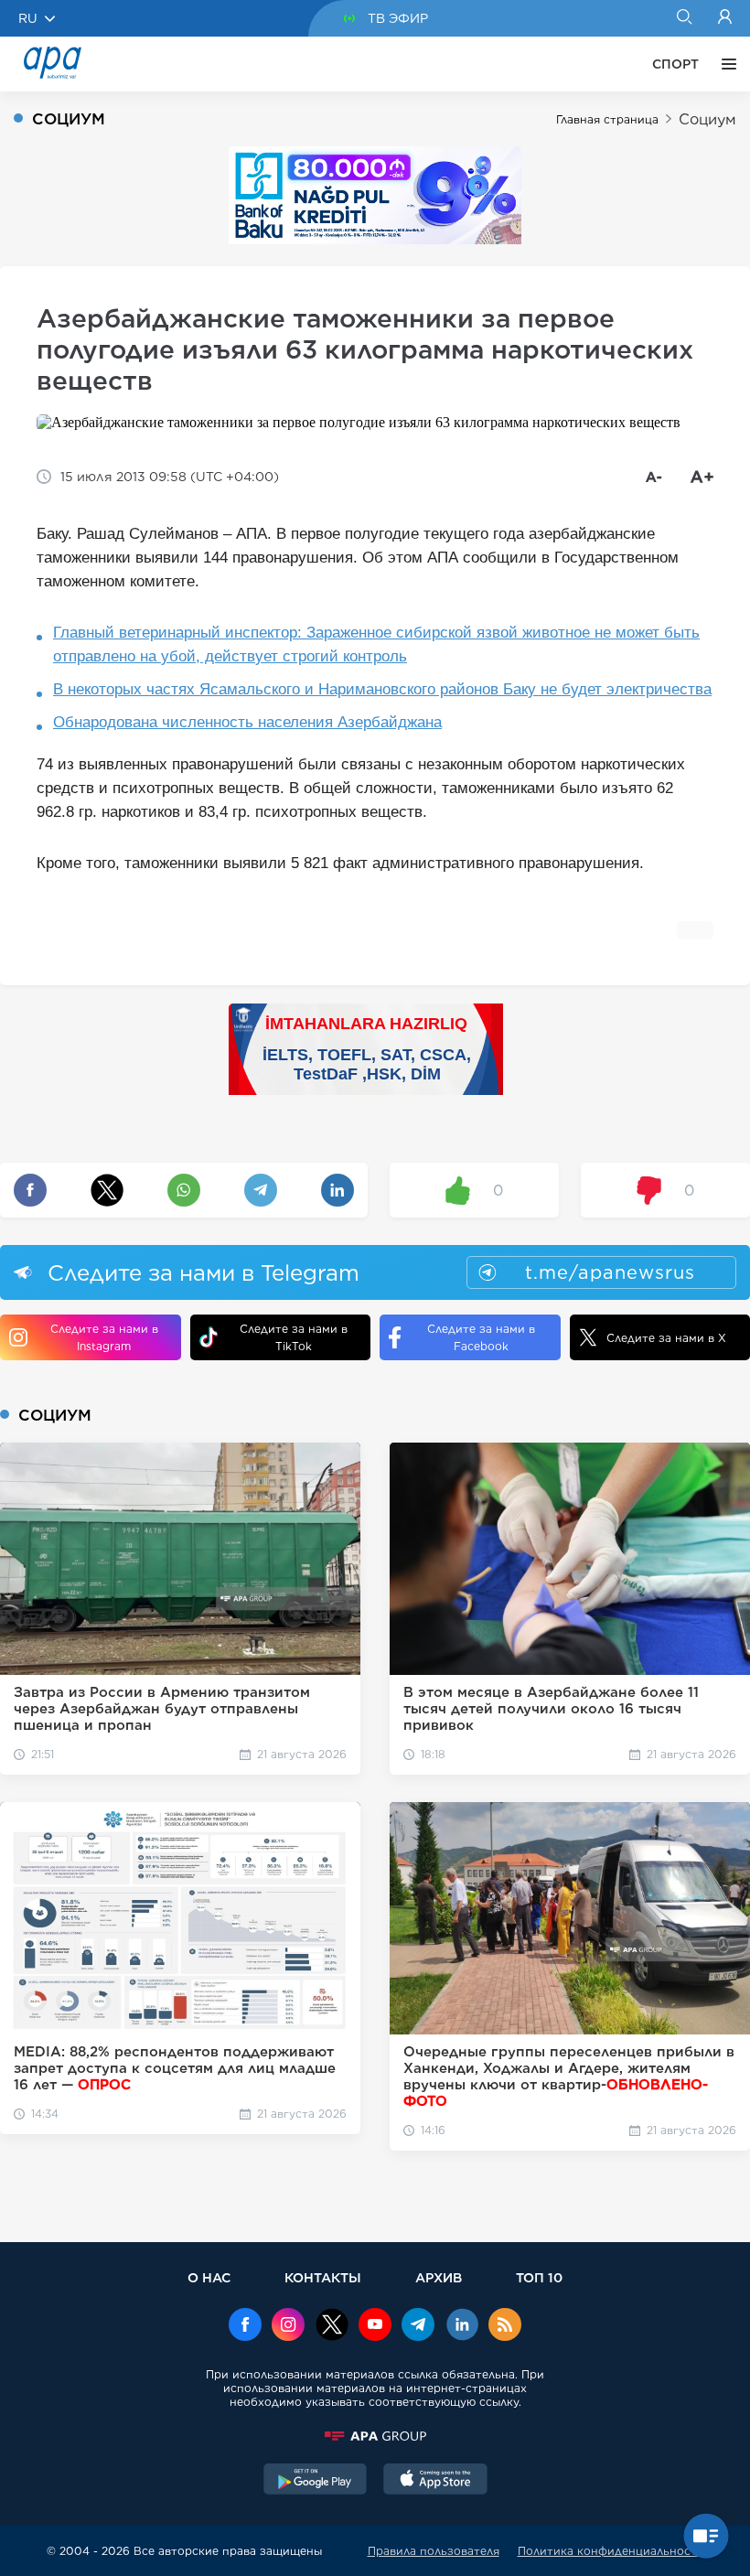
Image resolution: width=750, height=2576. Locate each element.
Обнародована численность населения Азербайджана (247, 722)
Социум (707, 119)
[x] (332, 2326)
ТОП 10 (539, 2277)
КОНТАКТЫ (323, 2277)
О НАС (209, 2277)
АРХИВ (439, 2277)
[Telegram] (418, 2326)
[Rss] (505, 2326)
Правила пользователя (434, 2551)
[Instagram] (288, 2326)
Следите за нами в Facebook (481, 1337)
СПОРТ (675, 64)
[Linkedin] (462, 2326)
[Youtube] (375, 2326)
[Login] (725, 18)
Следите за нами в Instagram (104, 1337)
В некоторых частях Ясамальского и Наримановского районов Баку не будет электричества (382, 689)
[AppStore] (435, 2481)
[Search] (684, 18)
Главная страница (607, 119)
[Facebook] (245, 2326)
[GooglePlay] (316, 2481)
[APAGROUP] (375, 2436)
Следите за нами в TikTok (294, 1337)
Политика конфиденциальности (611, 2551)
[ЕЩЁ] (724, 64)
